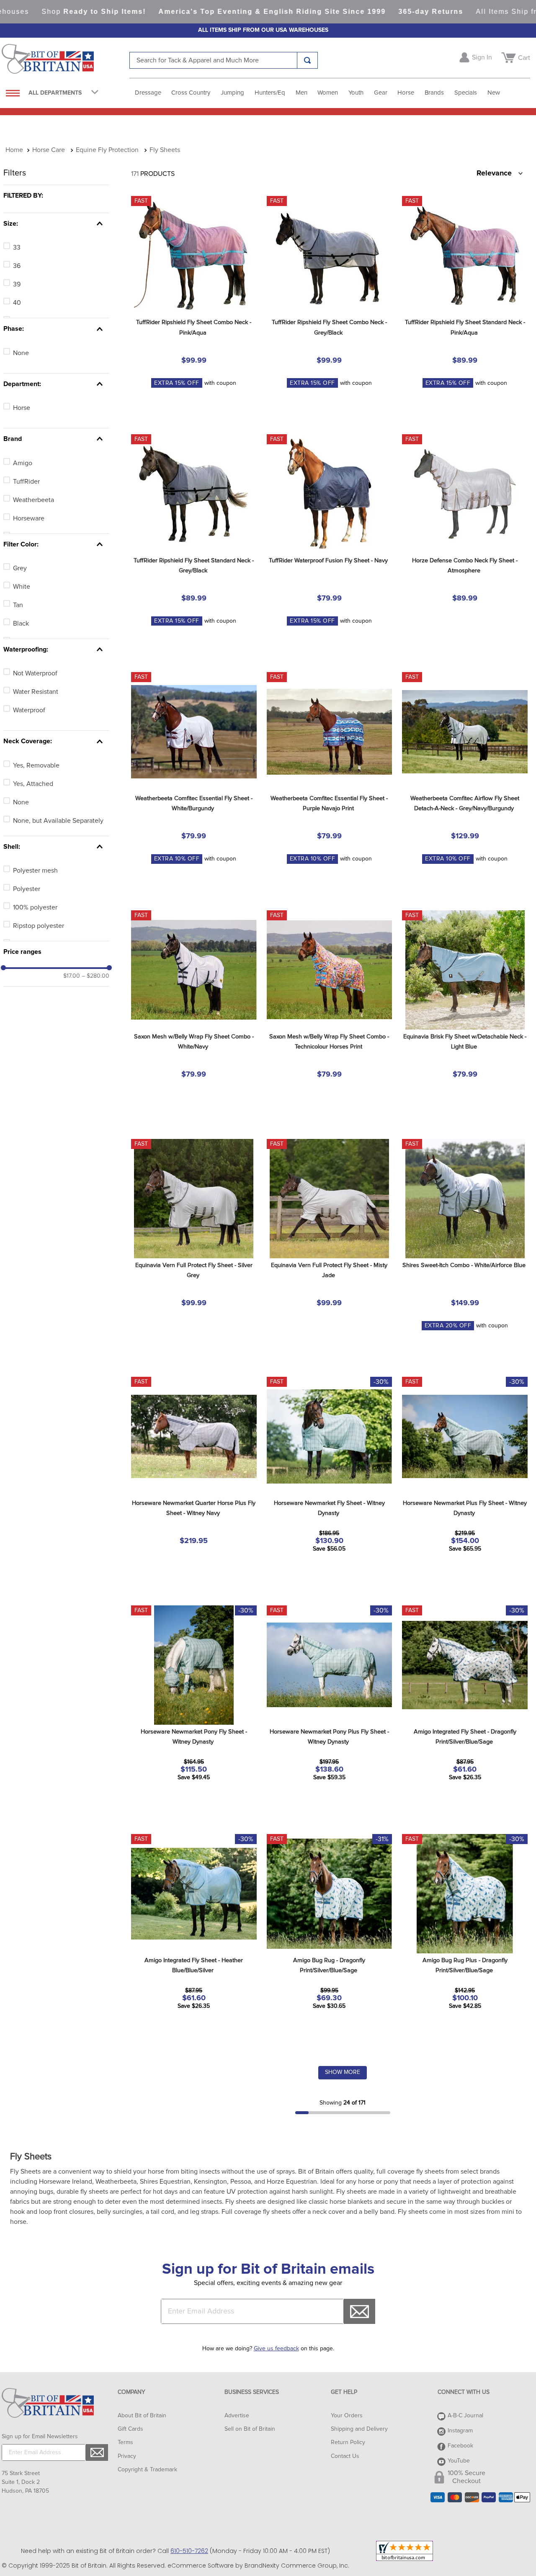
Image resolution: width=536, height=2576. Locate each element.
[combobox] (224, 60)
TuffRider (26, 482)
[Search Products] (307, 60)
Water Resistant (36, 692)
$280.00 (95, 976)
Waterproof (29, 710)
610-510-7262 (189, 2551)
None (21, 353)
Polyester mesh (35, 871)
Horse (22, 408)
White (22, 587)
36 (17, 266)
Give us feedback (276, 2349)
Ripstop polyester (39, 926)
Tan (18, 605)
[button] (56, 196)
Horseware (29, 518)
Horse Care (49, 150)
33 (17, 247)
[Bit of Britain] (66, 61)
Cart (524, 58)
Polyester (27, 889)
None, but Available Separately (58, 821)
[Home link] (14, 150)
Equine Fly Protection (107, 150)
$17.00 (72, 976)
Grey (20, 568)
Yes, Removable (36, 765)
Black (21, 623)
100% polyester (35, 907)
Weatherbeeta (33, 500)
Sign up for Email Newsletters (40, 2437)
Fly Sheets (165, 150)
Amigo (23, 463)
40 (17, 303)
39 (17, 284)
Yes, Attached (33, 784)
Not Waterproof (35, 673)
